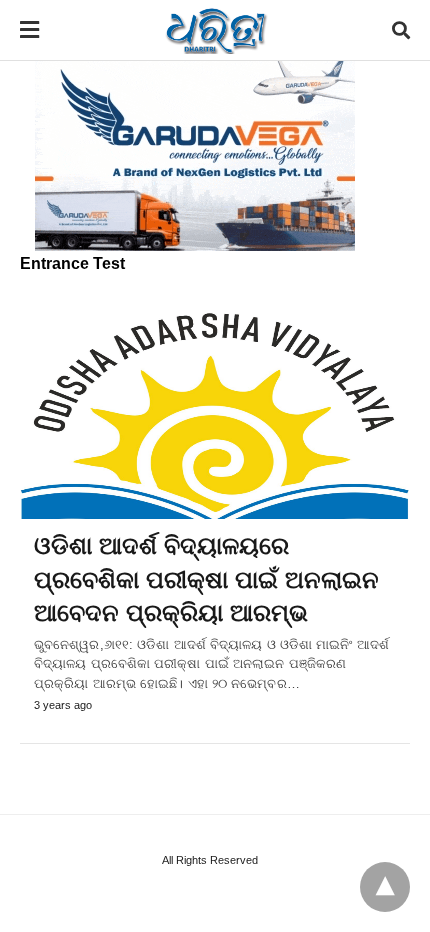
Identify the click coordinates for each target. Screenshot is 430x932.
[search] (401, 30)
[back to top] (385, 887)
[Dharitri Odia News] (216, 30)
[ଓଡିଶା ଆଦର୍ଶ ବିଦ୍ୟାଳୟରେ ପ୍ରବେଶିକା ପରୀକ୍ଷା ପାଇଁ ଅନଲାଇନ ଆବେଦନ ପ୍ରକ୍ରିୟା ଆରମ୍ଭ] (215, 413)
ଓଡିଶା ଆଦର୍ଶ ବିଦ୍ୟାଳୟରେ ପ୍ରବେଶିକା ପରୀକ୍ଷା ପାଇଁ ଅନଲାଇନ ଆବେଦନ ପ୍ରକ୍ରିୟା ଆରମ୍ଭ (206, 579)
